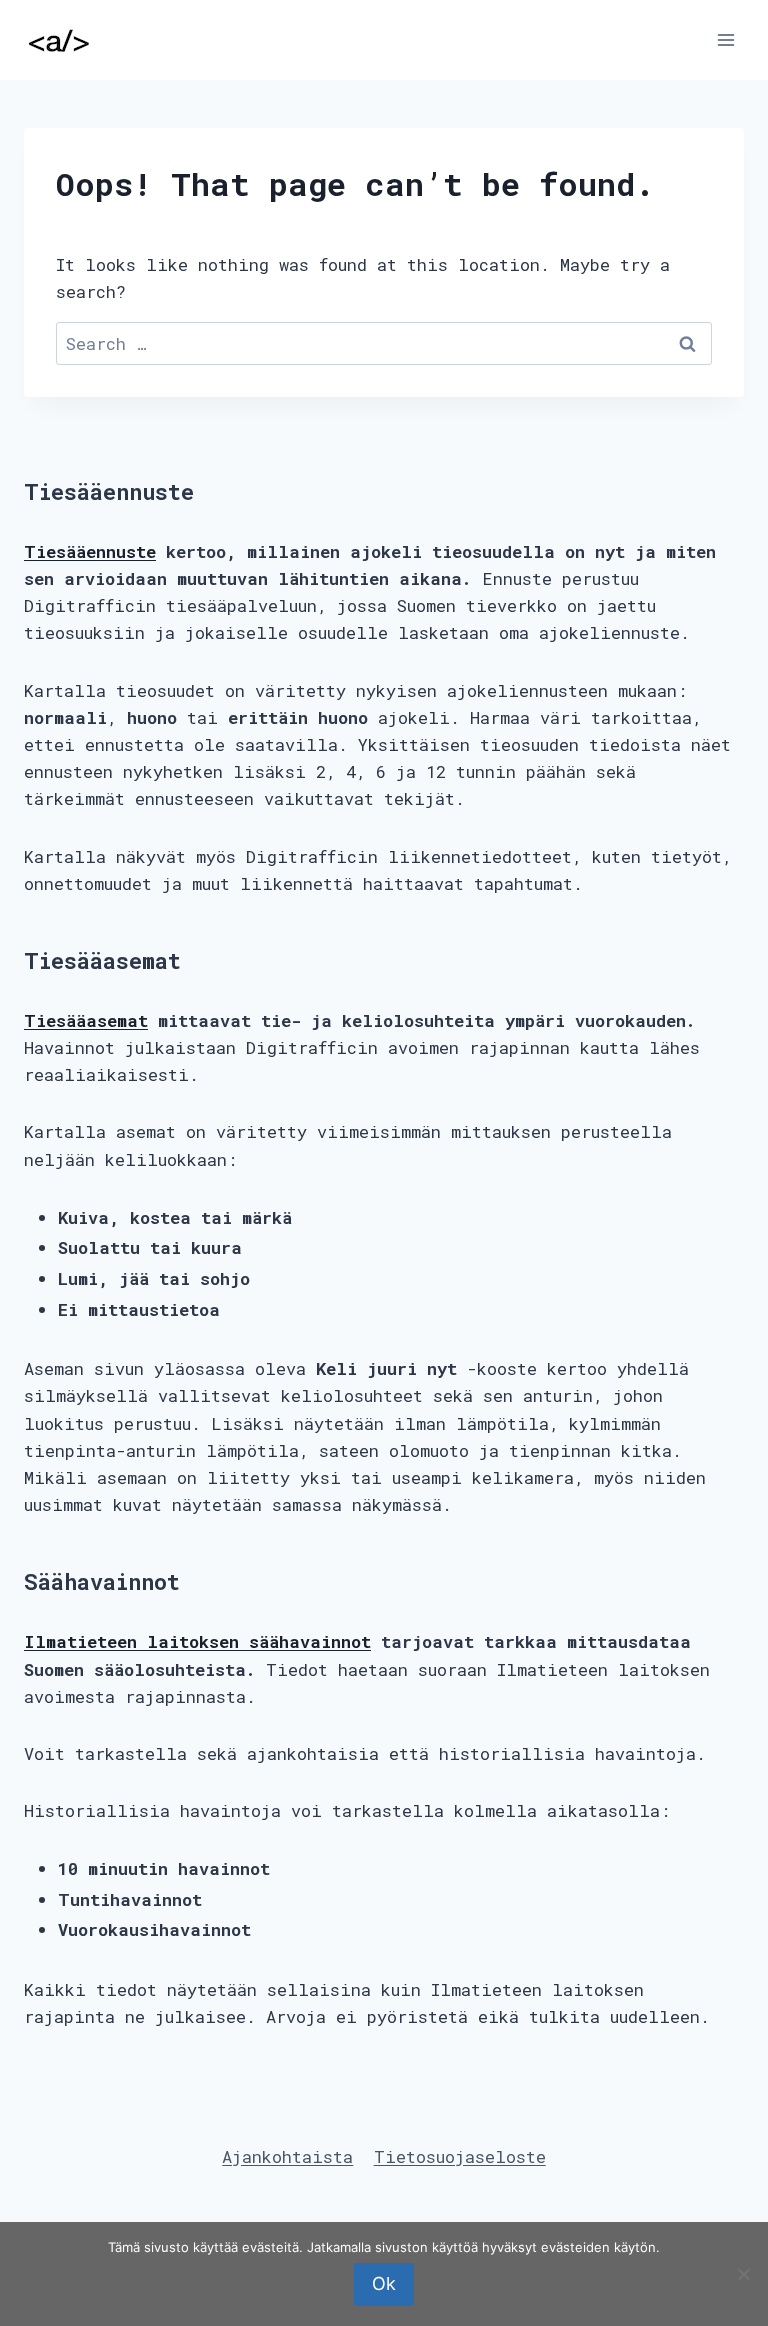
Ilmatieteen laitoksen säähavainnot (197, 1641)
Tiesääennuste (90, 551)
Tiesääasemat (86, 1020)
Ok (384, 2283)
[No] (743, 2274)
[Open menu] (725, 39)
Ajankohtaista (287, 2156)
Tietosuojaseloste (460, 2156)
